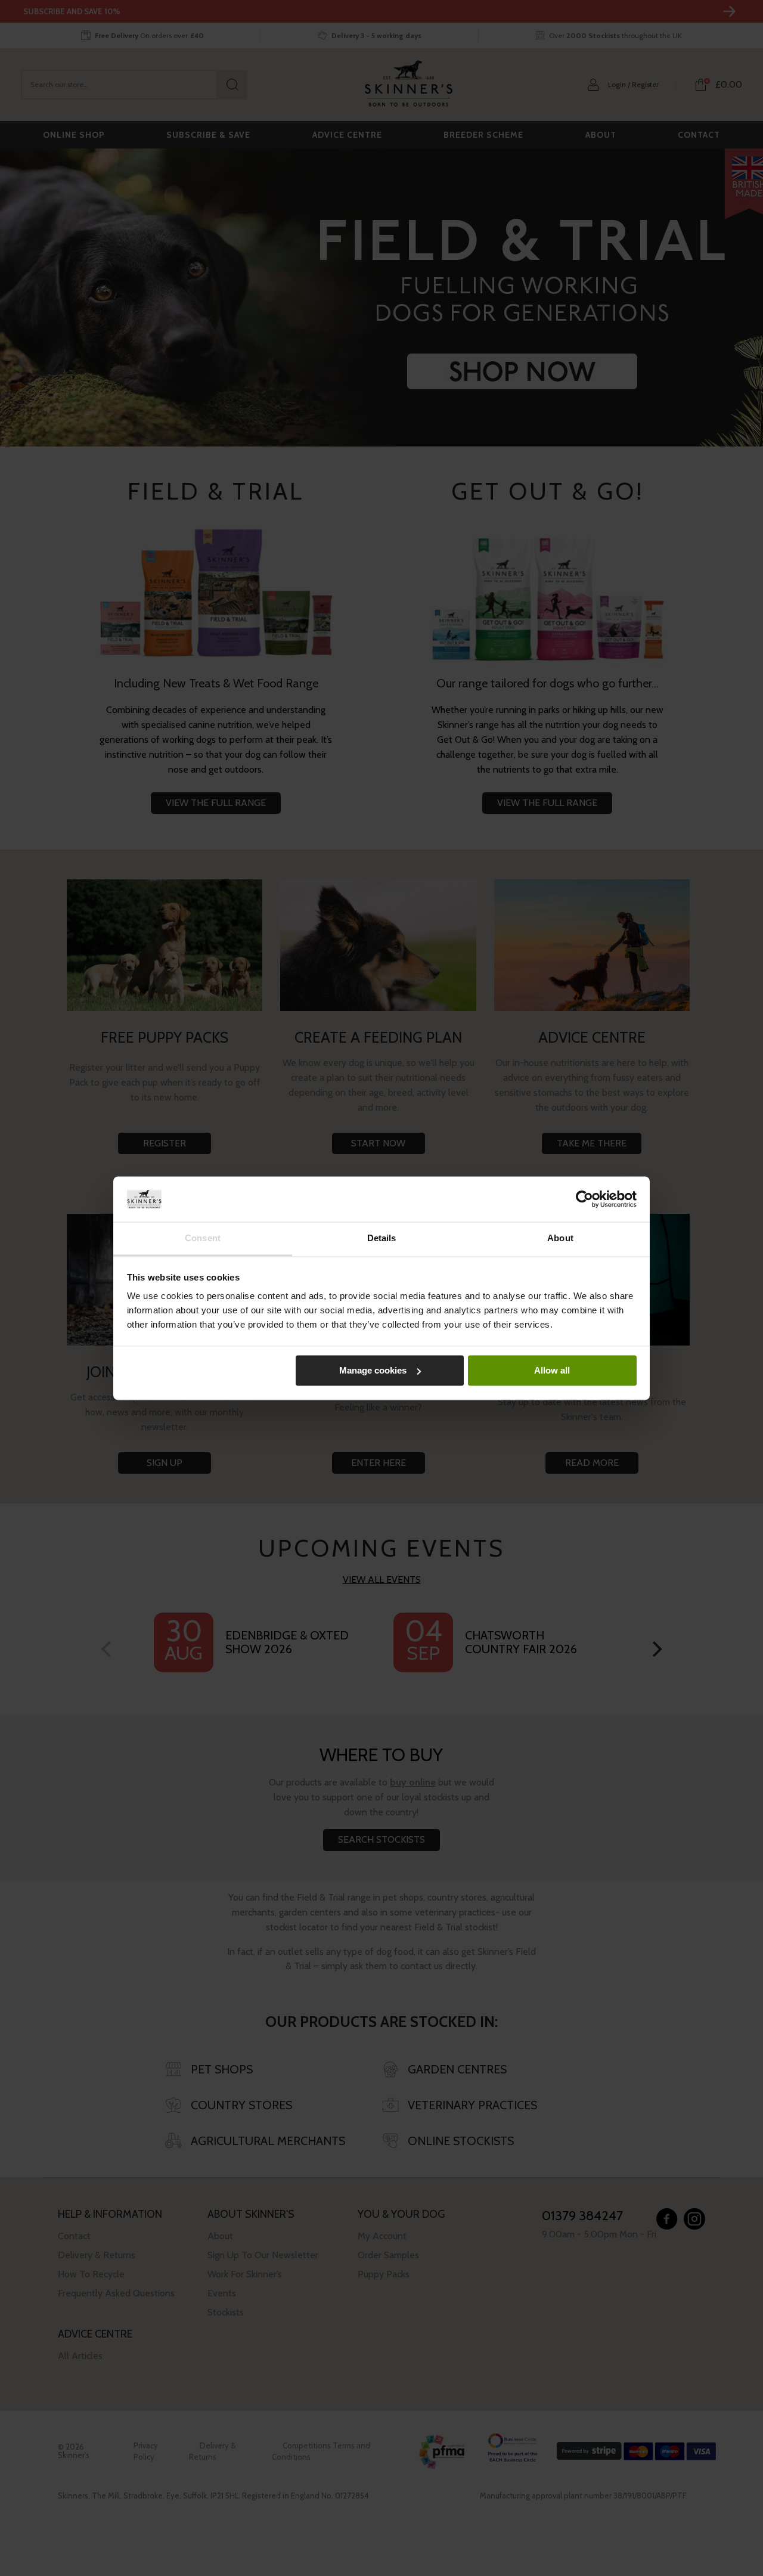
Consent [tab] (203, 1239)
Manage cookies (373, 1370)
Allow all (552, 1370)
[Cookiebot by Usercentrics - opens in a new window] (584, 1199)
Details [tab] (382, 1239)
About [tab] (560, 1239)
